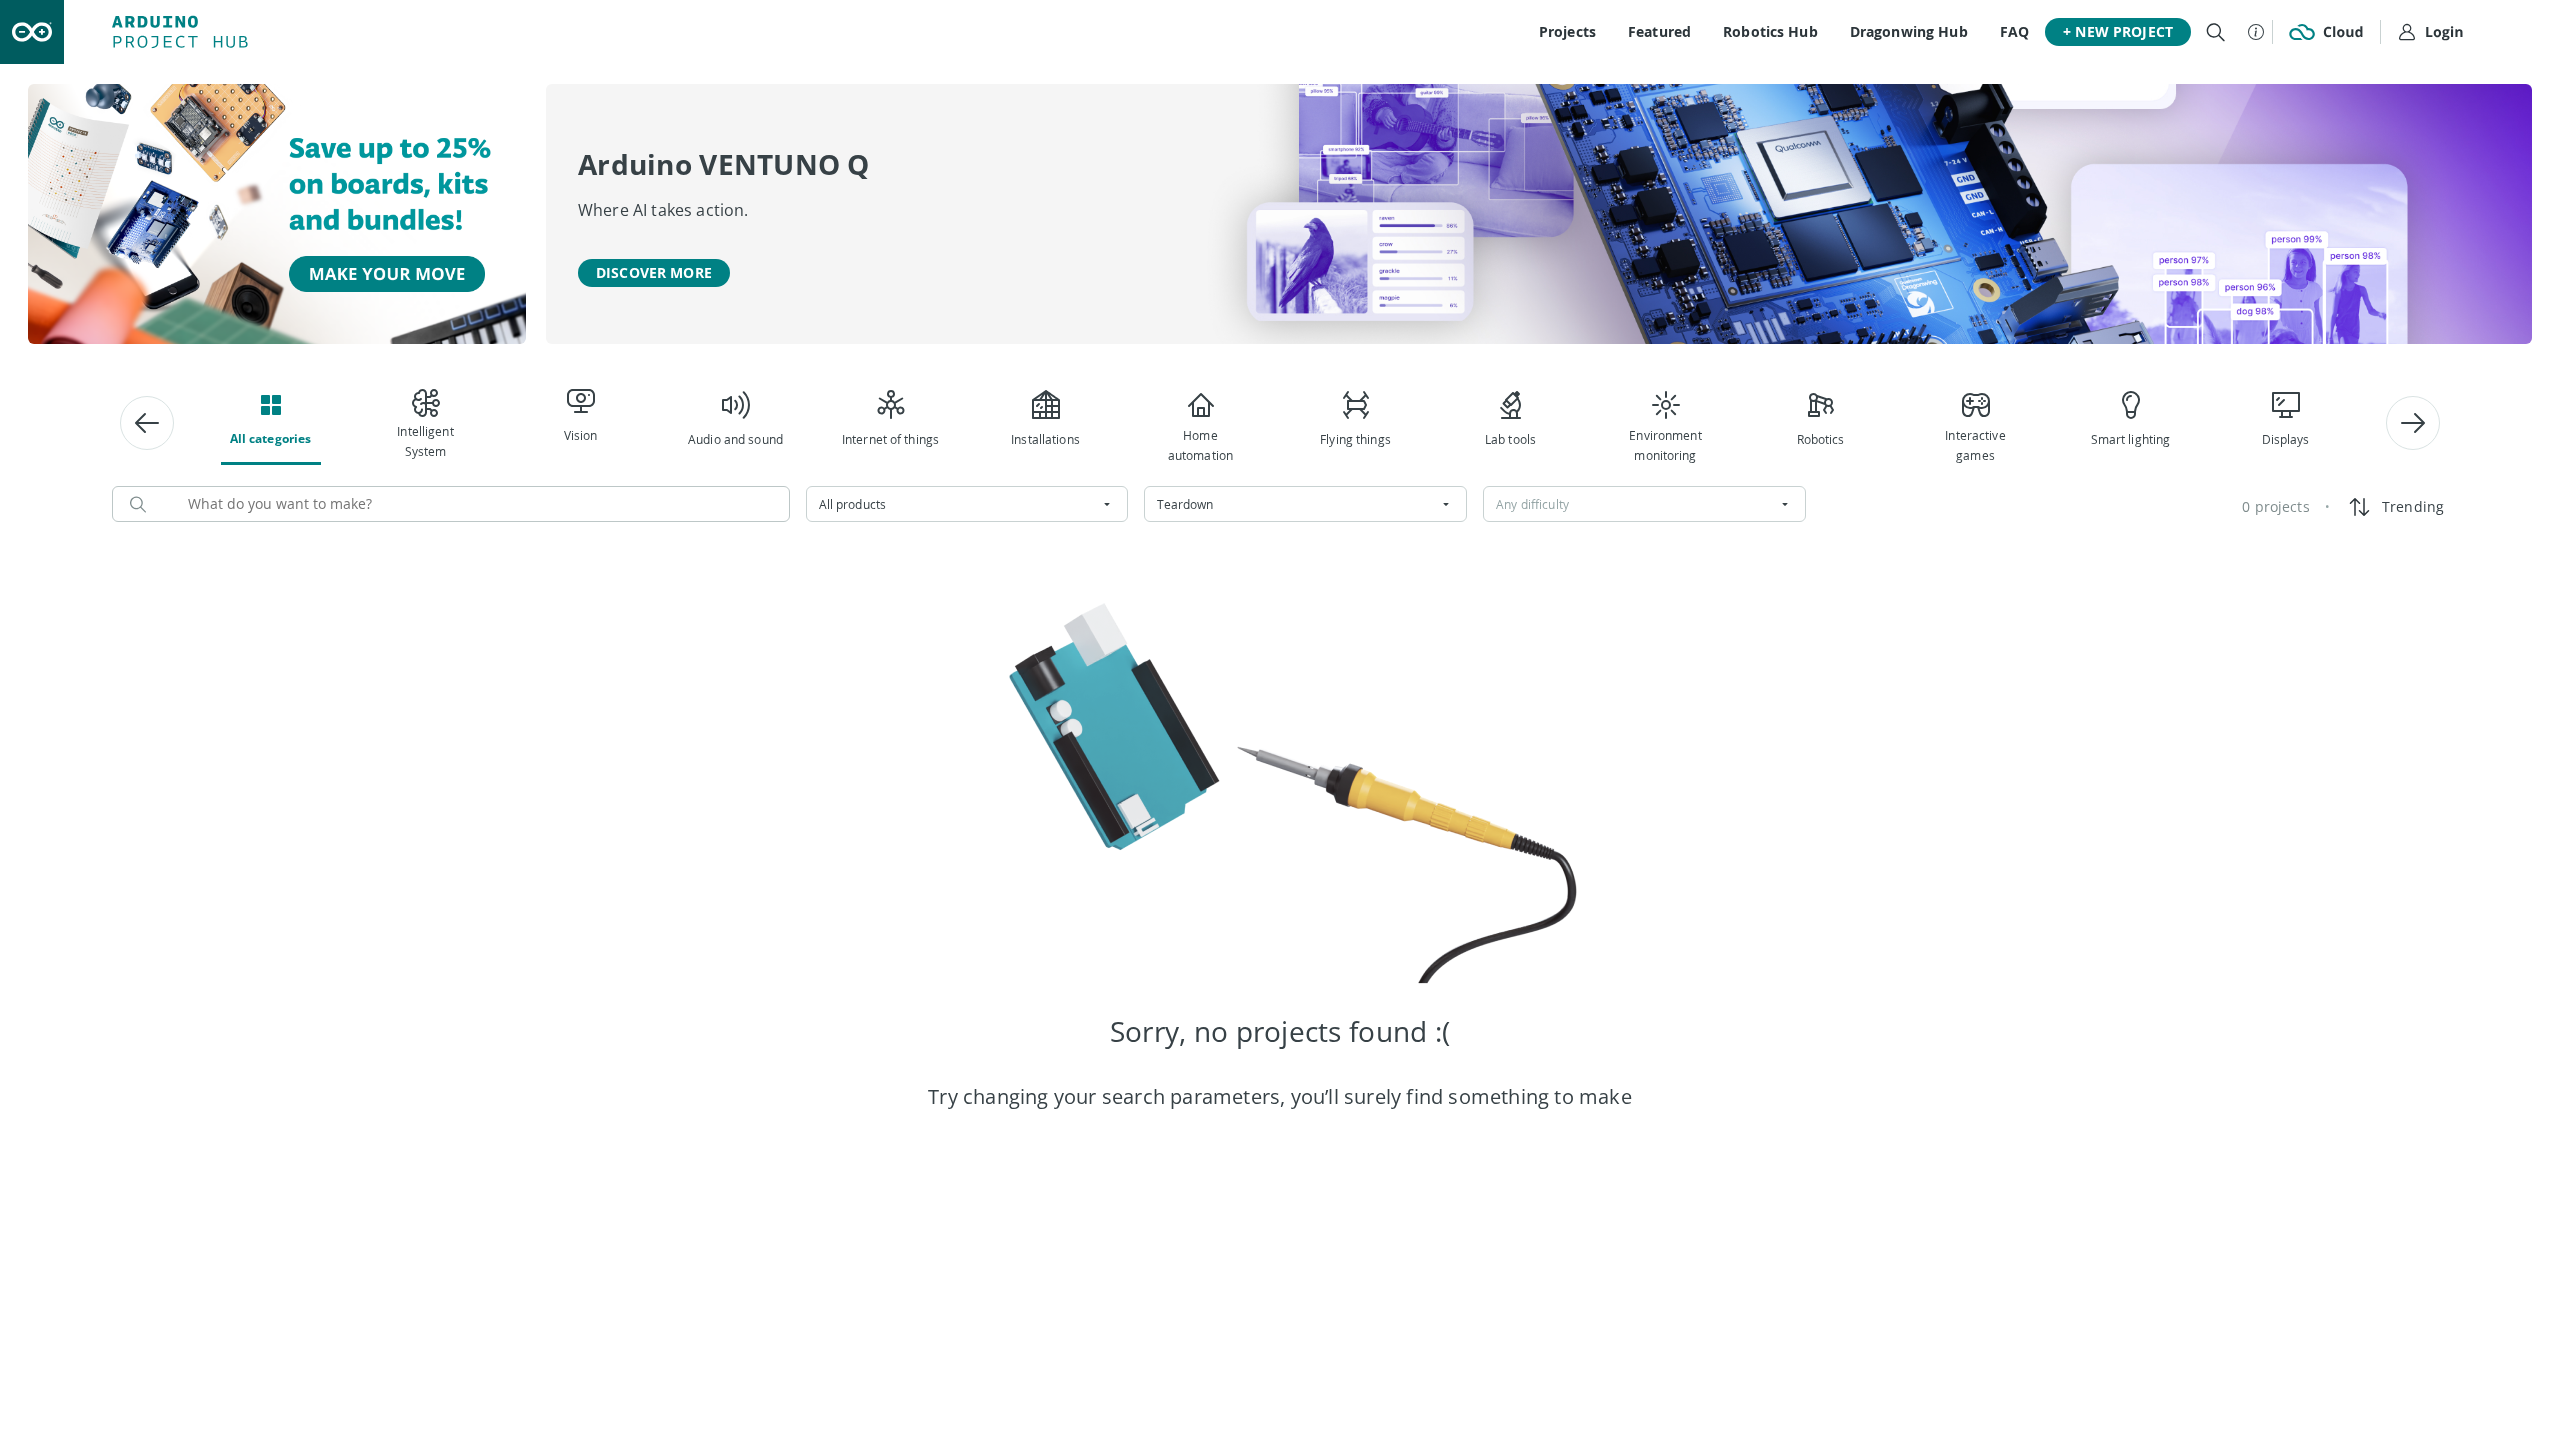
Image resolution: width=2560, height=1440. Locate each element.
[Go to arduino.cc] (32, 32)
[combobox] (967, 504)
